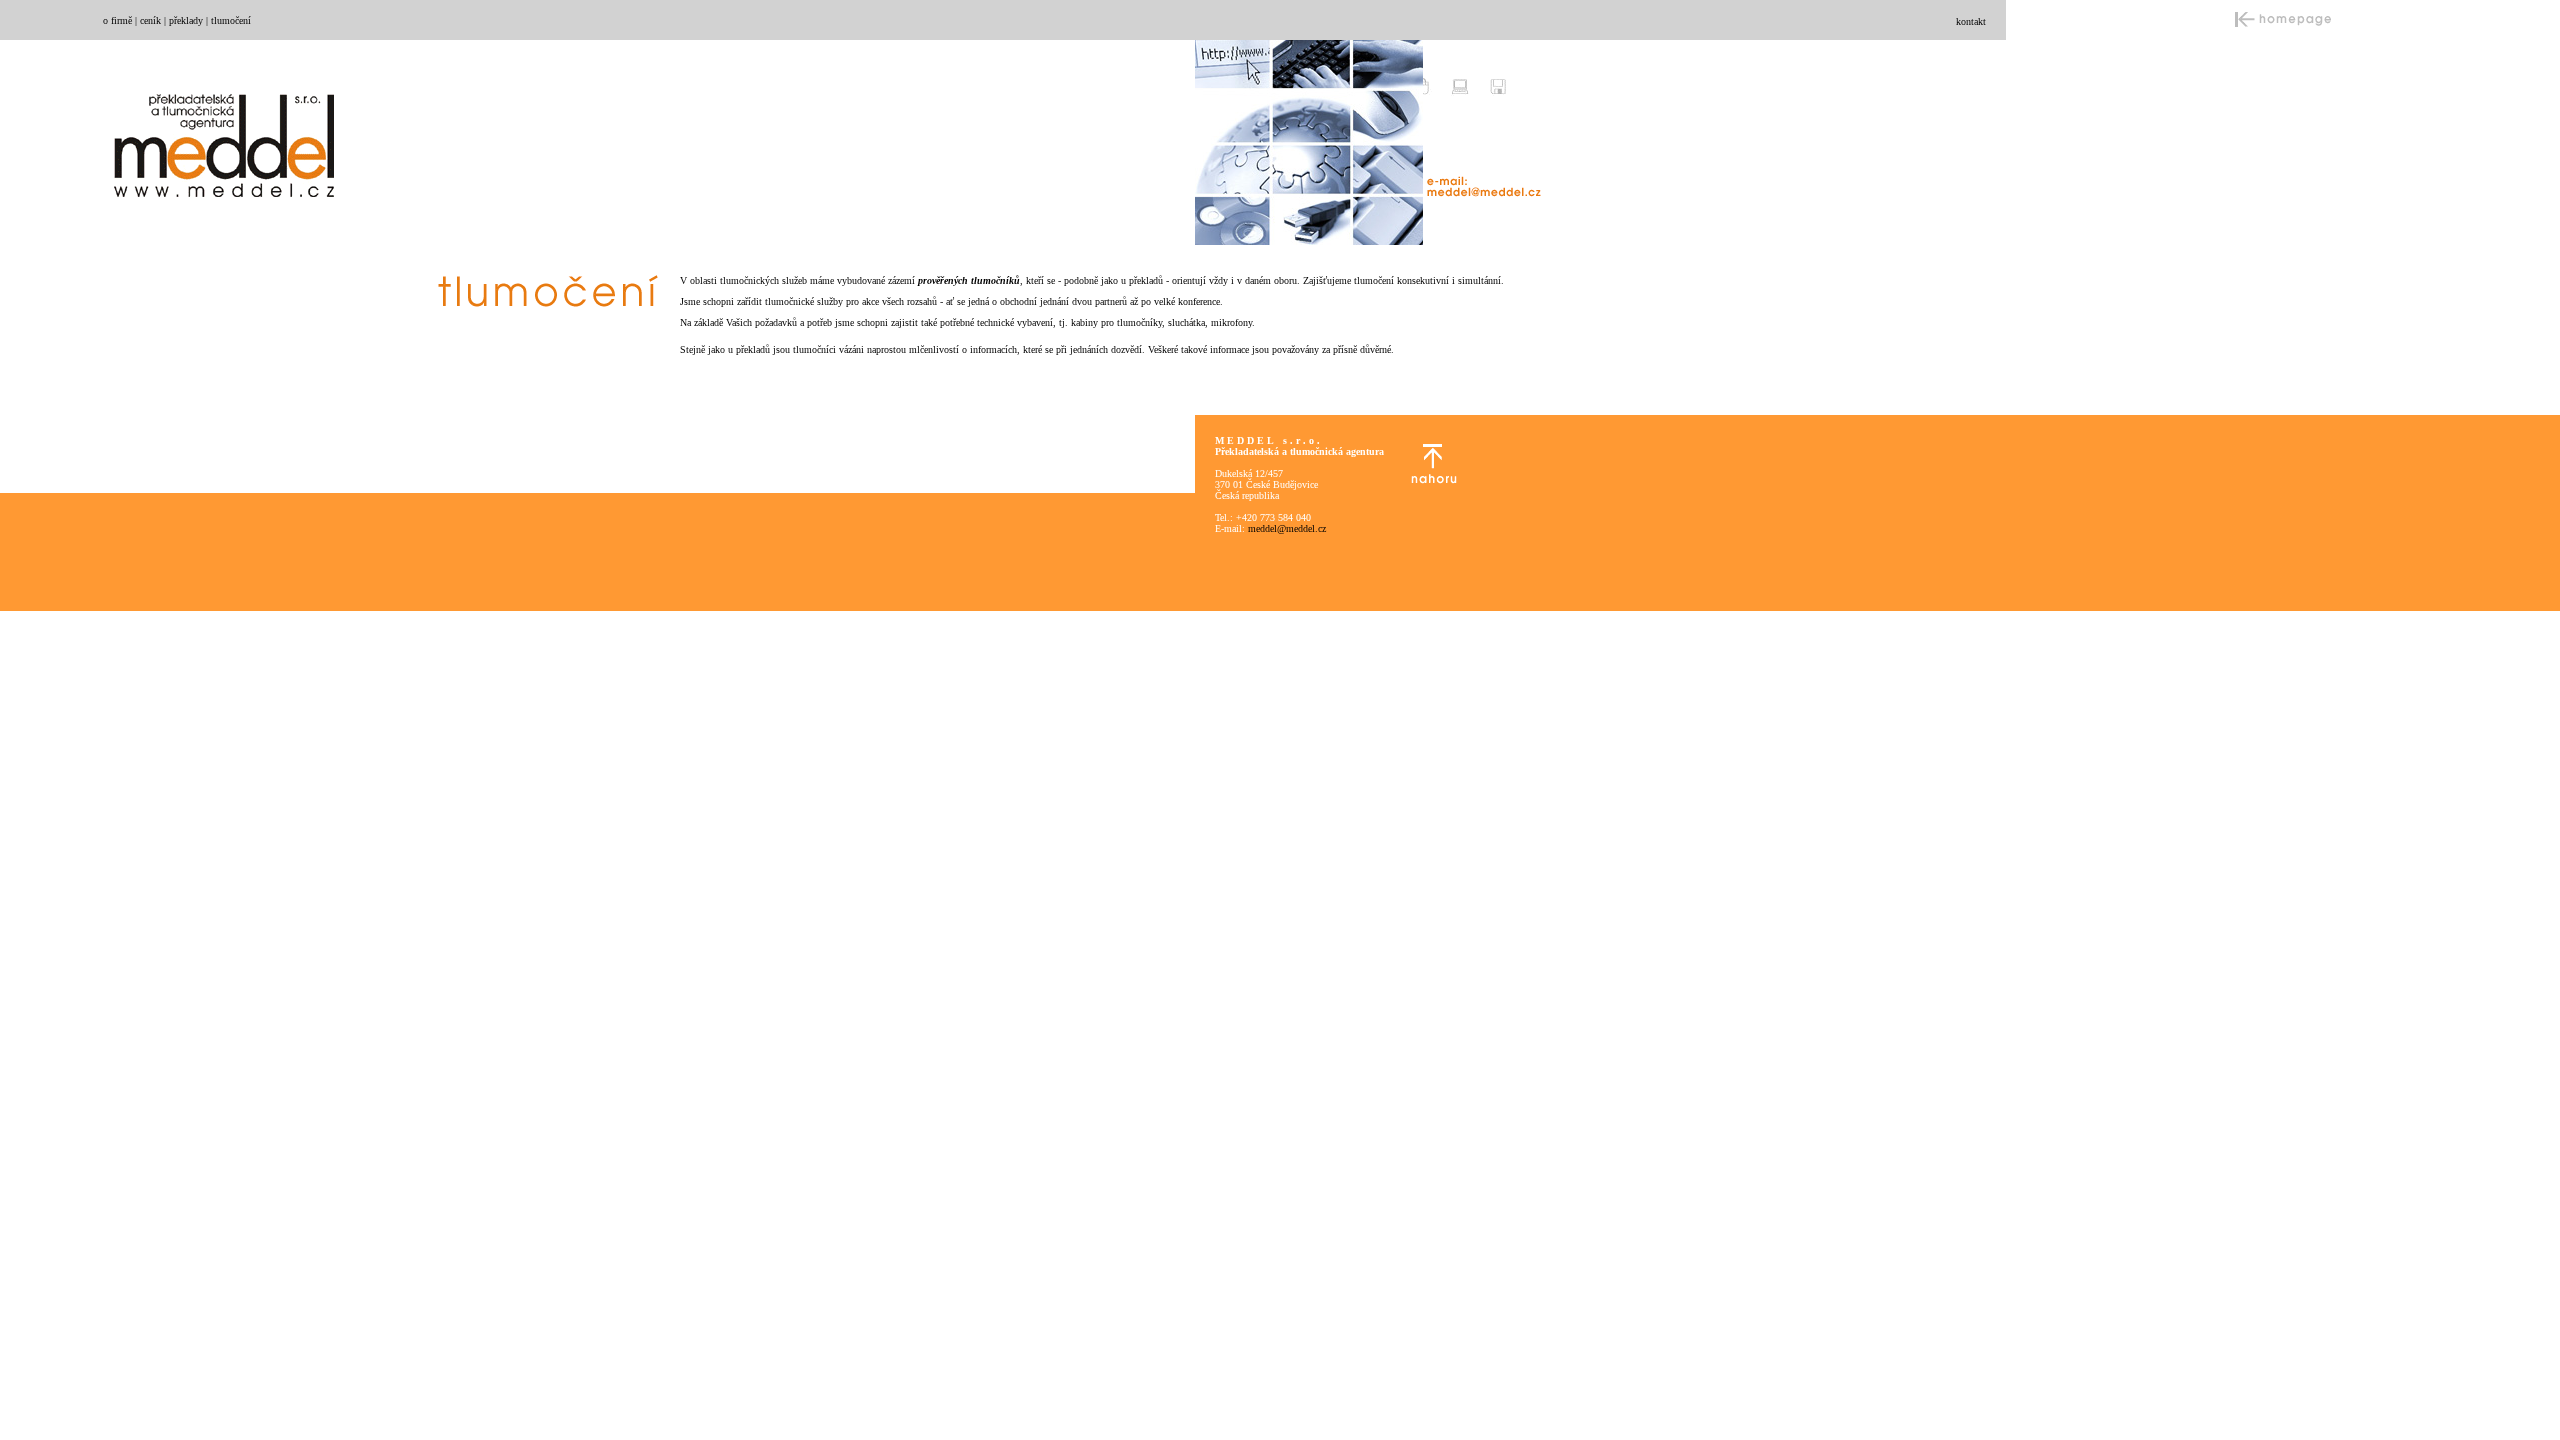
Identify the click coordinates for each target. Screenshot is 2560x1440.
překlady (186, 20)
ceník (150, 20)
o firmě (117, 20)
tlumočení (231, 20)
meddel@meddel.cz (1287, 528)
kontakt (1971, 21)
